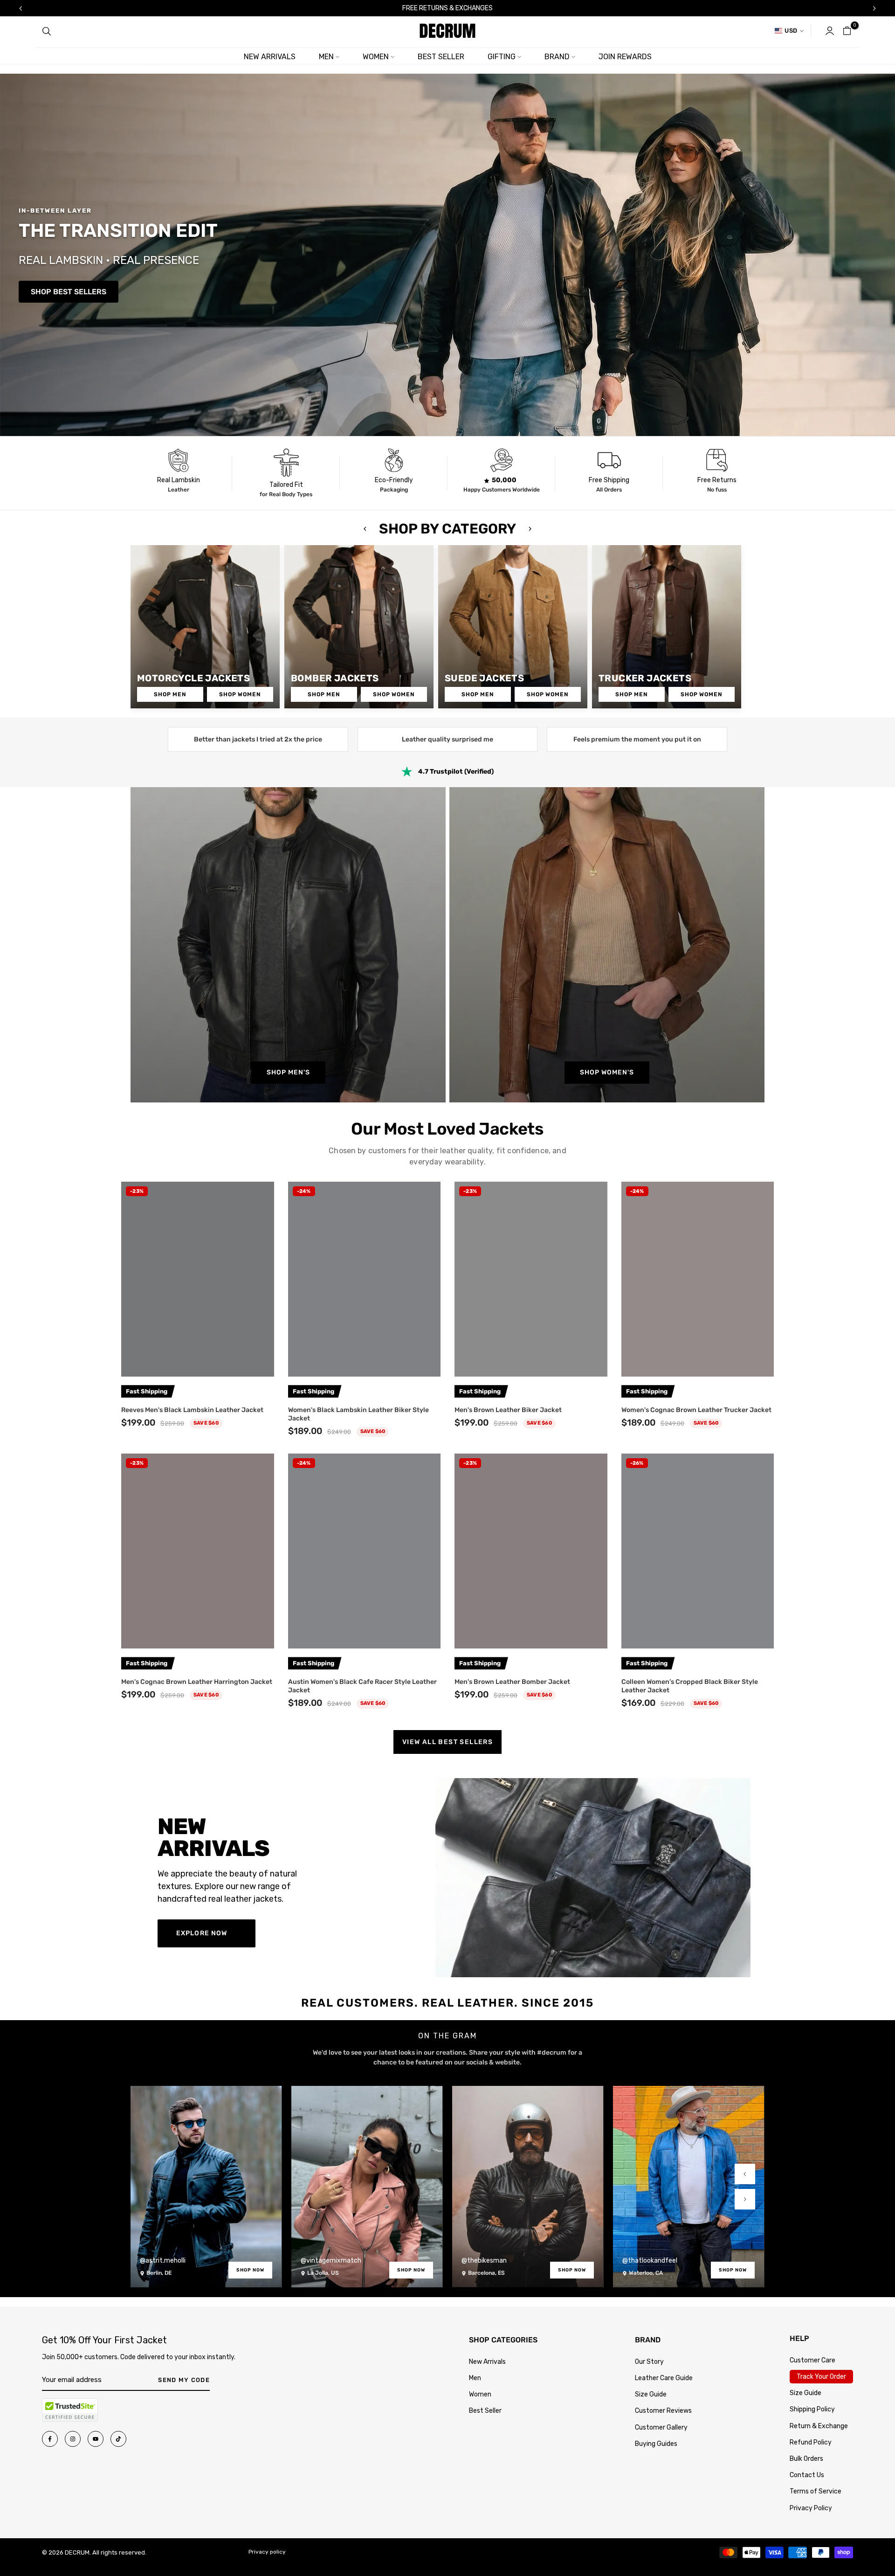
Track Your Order (821, 2377)
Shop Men (170, 694)
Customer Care (812, 2360)
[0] (847, 31)
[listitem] (178, 473)
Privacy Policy (811, 2508)
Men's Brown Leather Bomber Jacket (512, 1682)
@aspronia (638, 2261)
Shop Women (240, 694)
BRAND (557, 57)
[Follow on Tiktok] (118, 2439)
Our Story (649, 2362)
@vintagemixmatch (170, 2261)
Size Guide (651, 2394)
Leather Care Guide (664, 2378)
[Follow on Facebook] (50, 2439)
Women (480, 2394)
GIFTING (502, 57)
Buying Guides (656, 2444)
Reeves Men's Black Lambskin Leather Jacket (192, 1410)
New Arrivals (487, 2362)
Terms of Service (816, 2491)
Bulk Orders (806, 2459)
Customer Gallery (661, 2427)
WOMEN (376, 57)
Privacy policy (267, 2552)
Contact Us (807, 2475)
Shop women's (607, 1072)
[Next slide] (745, 2199)
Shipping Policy (812, 2409)
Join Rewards (625, 57)
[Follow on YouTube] (96, 2439)
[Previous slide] (745, 2174)
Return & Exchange (819, 2426)
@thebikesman (323, 2261)
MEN (326, 57)
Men (475, 2378)
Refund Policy (811, 2442)
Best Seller (485, 2411)
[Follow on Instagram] (73, 2439)
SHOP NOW (250, 2270)
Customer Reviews (663, 2411)
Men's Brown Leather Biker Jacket (508, 1410)
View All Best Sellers (447, 1742)
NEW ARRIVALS (270, 57)
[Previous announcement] (21, 8)
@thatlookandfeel (489, 2261)
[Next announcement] (874, 8)
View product (197, 1365)
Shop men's (288, 1072)
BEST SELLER (441, 57)
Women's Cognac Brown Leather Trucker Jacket (696, 1410)
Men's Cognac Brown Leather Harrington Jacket (197, 1682)
